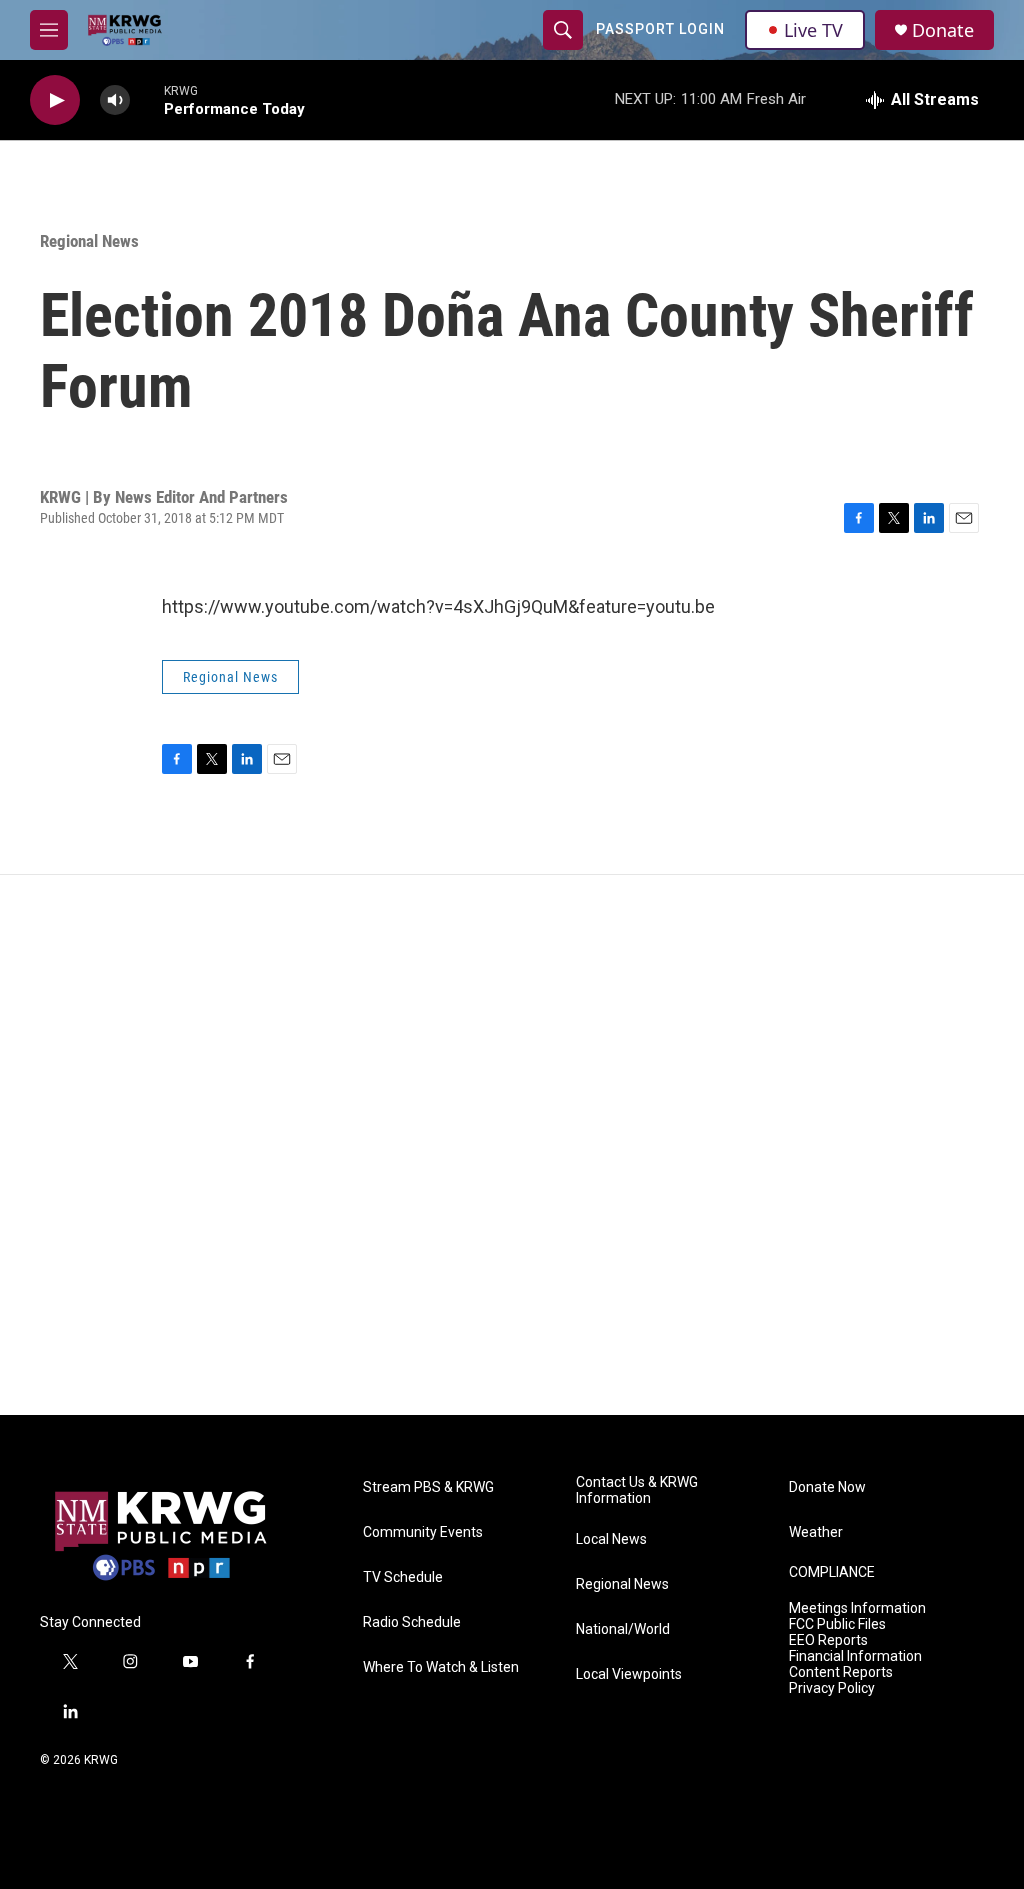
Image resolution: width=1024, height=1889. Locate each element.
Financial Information (855, 1656)
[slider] (147, 99)
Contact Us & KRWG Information (637, 1490)
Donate (943, 30)
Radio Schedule (412, 1622)
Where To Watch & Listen (441, 1667)
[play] (55, 100)
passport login (660, 29)
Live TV (813, 30)
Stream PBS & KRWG (428, 1487)
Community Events (423, 1532)
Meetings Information (857, 1608)
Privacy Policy (832, 1688)
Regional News (89, 241)
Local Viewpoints (629, 1674)
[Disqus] (512, 1145)
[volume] (115, 100)
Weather (816, 1532)
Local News (611, 1539)
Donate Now (827, 1487)
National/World (623, 1629)
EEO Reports (828, 1640)
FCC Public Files (837, 1624)
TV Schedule (403, 1577)
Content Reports (841, 1672)
